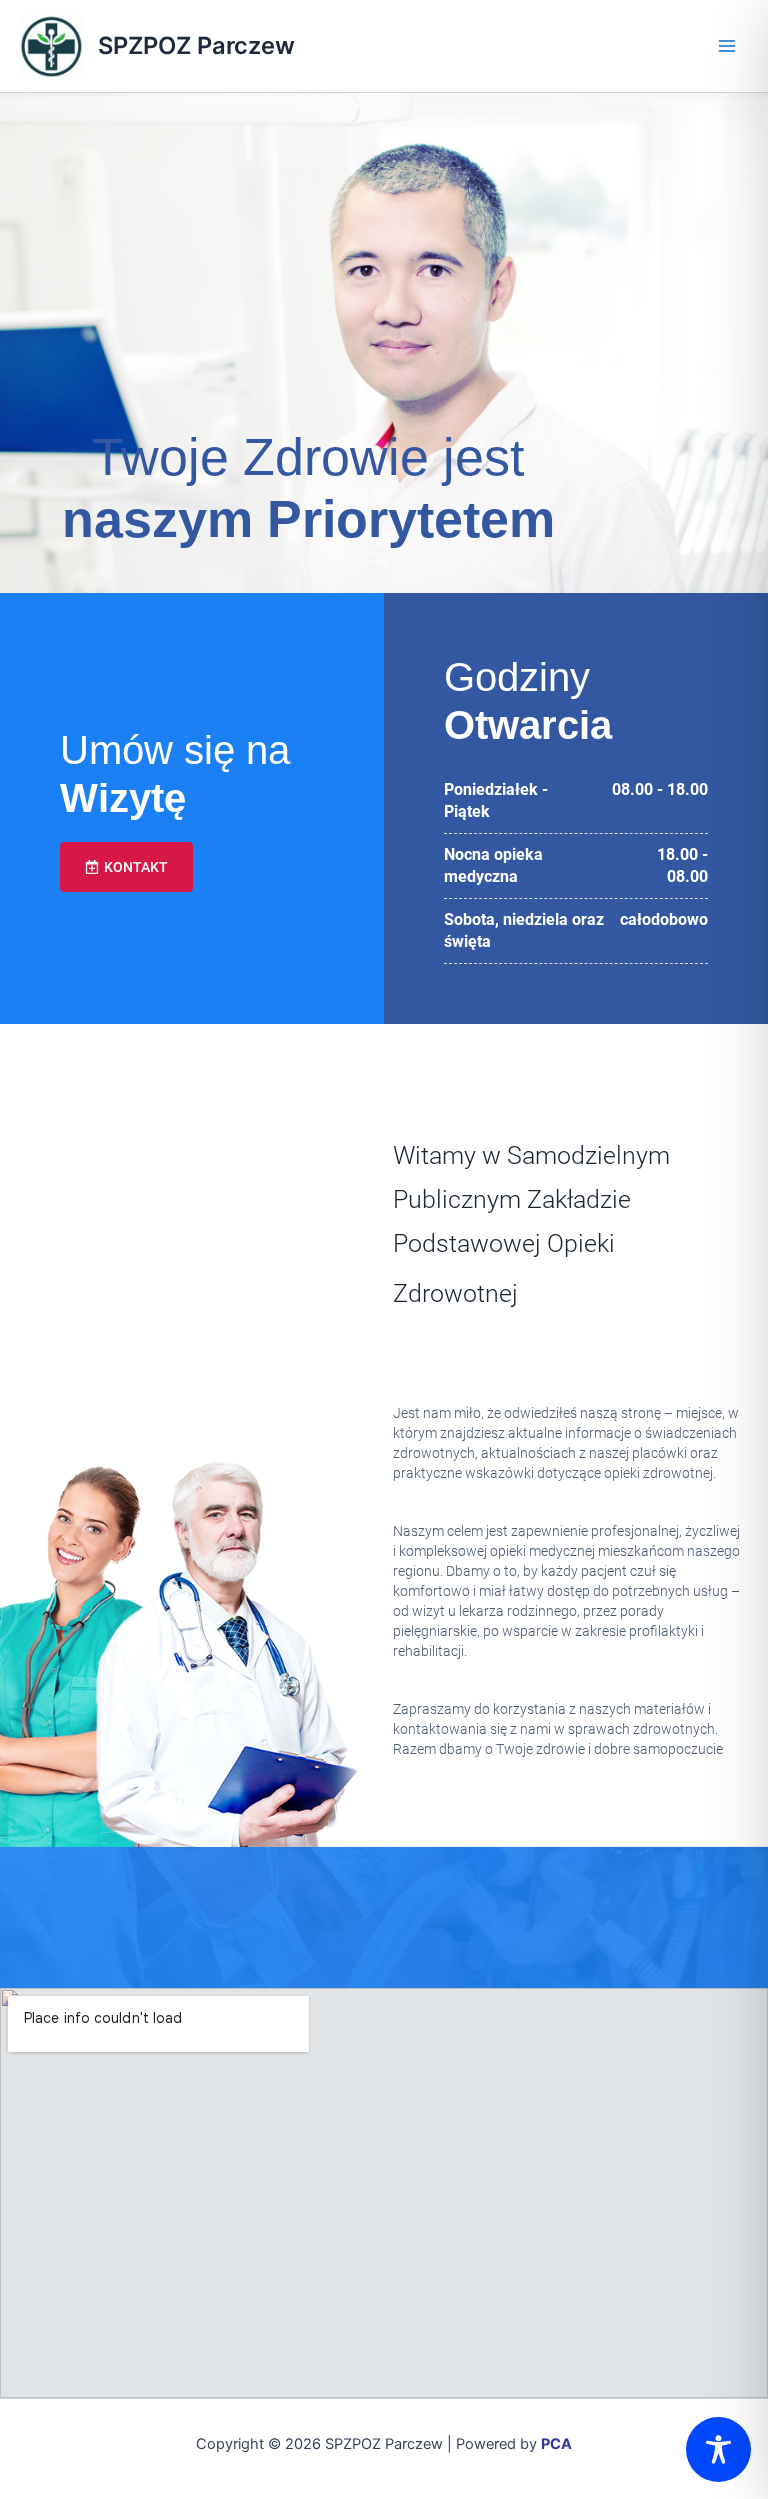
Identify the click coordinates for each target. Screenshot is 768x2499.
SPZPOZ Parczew (196, 45)
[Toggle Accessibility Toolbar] (718, 2449)
